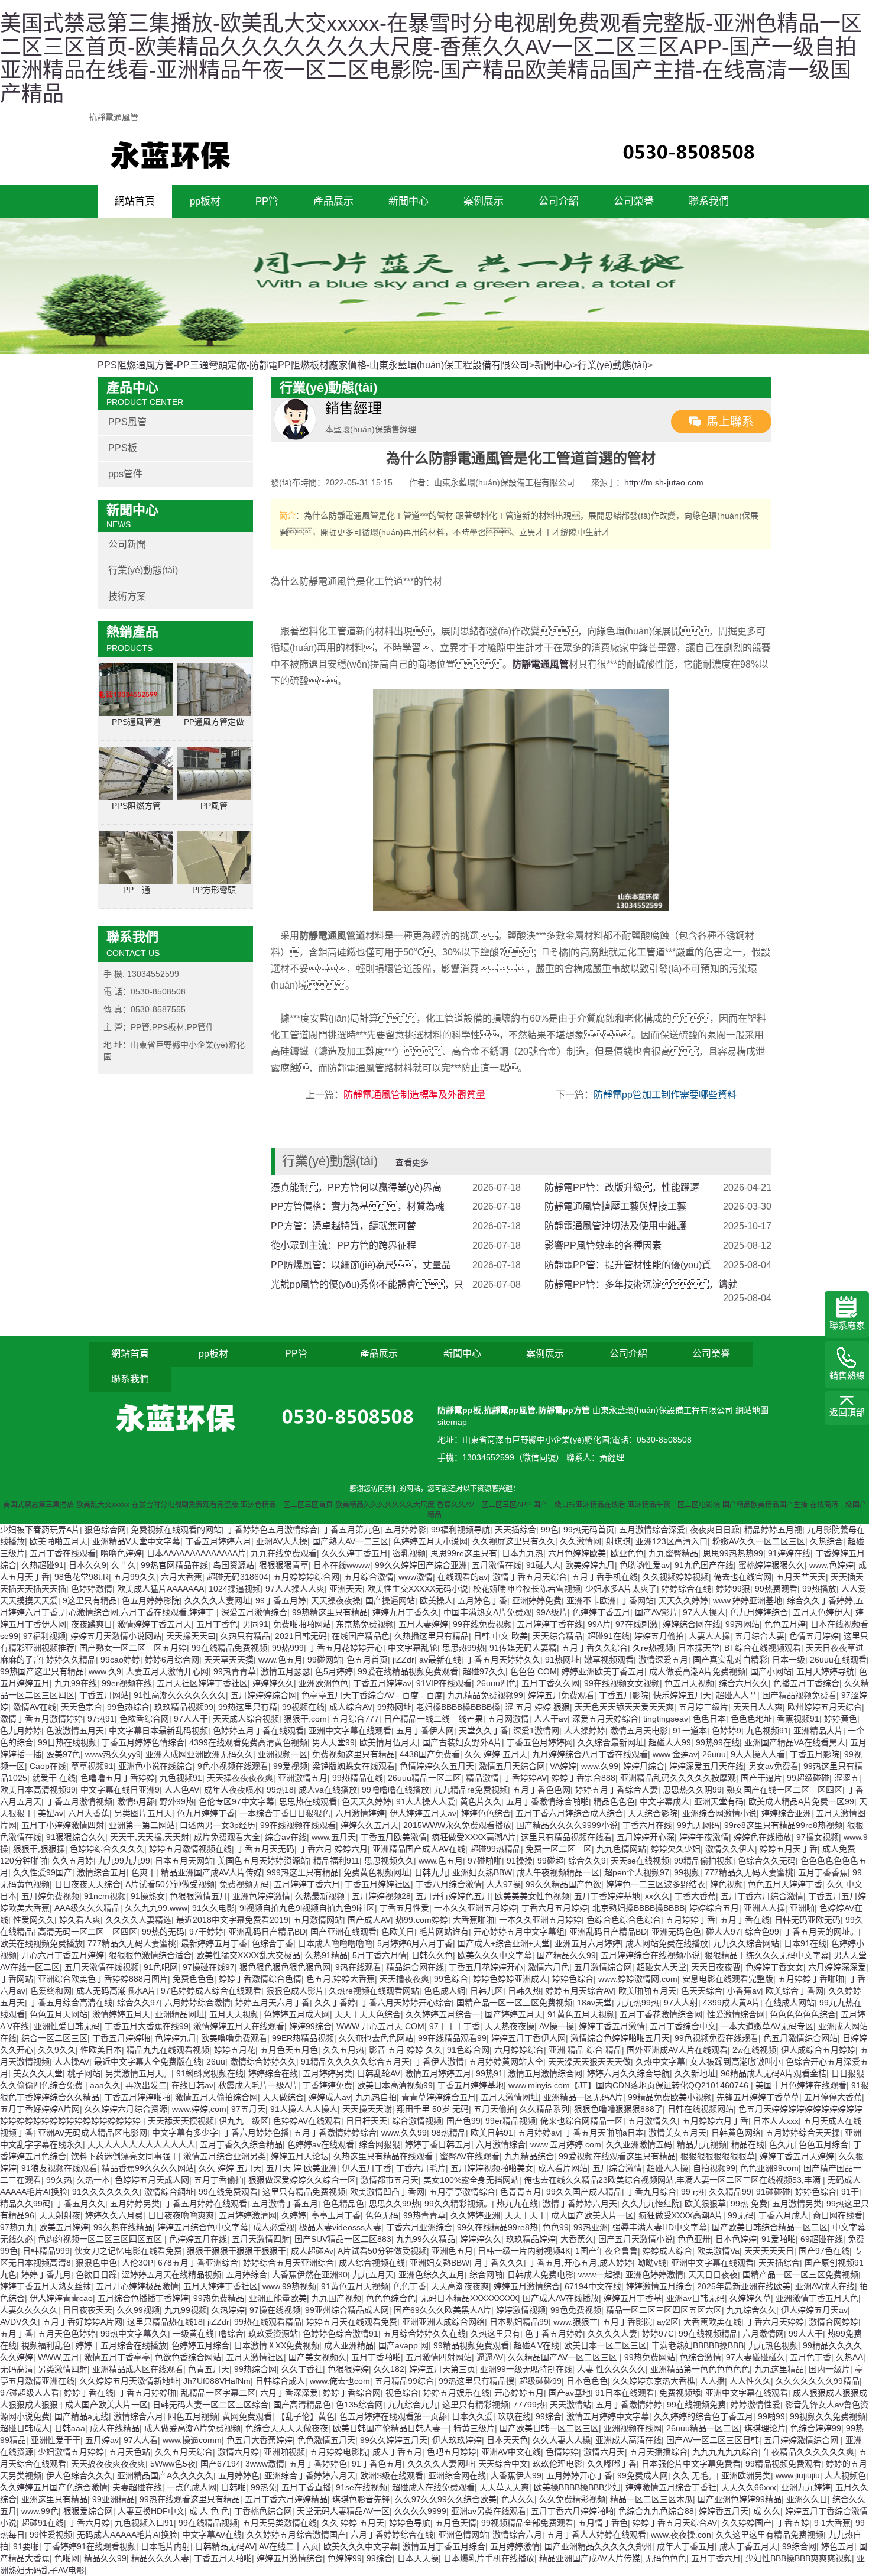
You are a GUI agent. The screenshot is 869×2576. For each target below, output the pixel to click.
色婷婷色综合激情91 (341, 2334)
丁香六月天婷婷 (775, 2322)
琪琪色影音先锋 (361, 2499)
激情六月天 (604, 2452)
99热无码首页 (589, 1530)
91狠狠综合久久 (76, 1837)
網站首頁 (135, 201)
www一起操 (599, 2274)
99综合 (549, 2416)
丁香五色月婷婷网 (540, 1742)
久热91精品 (326, 1955)
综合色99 (762, 1932)
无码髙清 (17, 2369)
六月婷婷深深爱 (837, 1967)
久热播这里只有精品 (432, 1636)
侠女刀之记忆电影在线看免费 (128, 2251)
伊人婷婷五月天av (423, 1813)
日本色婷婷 (736, 2239)
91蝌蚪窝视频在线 (210, 2073)
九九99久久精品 (426, 2239)
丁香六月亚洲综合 (419, 2227)
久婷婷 (294, 2215)
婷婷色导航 (410, 2523)
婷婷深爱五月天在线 (706, 1766)
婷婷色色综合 (486, 1813)
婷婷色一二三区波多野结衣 (656, 1884)
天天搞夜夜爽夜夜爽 (108, 2464)
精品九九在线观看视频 (168, 2050)
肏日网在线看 (838, 2215)
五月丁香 (17, 2334)
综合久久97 (138, 2003)
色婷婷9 (727, 1731)
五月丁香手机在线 (605, 1577)
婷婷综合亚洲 (786, 1813)
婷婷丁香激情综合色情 (260, 1979)
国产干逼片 (761, 1778)
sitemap (452, 1422)
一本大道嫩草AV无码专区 (767, 2026)
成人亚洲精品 (349, 2345)
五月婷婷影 (406, 1530)
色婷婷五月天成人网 (152, 2180)
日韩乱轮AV (379, 2073)
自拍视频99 (714, 2168)
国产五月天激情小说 (635, 2239)
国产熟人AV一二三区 (350, 1541)
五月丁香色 (217, 1624)
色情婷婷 (562, 2452)
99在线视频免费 (696, 2405)
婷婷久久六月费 (114, 2215)
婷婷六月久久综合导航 (628, 2073)
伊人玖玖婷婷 (457, 2440)
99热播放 (819, 1589)
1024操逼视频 (235, 1589)
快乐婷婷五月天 (682, 1695)
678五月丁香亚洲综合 (198, 2263)
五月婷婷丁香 (690, 1920)
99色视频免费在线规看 (716, 2038)
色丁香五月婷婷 (554, 2334)
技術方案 (127, 596)
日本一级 (789, 1660)
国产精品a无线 (82, 2416)
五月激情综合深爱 (652, 1530)
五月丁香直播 (306, 2487)
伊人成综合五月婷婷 (818, 2050)
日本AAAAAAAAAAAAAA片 (196, 1553)
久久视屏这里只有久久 (514, 1541)
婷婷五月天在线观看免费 (352, 2322)
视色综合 (402, 2393)
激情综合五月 (102, 1872)
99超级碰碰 (808, 1778)
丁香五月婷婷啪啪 (137, 2097)
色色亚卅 (694, 2239)
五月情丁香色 (603, 2523)
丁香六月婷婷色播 (256, 2133)
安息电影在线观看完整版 (728, 1979)
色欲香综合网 (144, 1719)
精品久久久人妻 (160, 2558)
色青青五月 (521, 2192)
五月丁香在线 (745, 1920)
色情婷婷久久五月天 (437, 1766)
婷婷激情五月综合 (659, 2286)
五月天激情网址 (510, 2097)
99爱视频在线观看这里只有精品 (617, 2156)
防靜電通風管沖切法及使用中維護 (615, 1226)
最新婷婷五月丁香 (214, 1943)
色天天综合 (702, 1991)
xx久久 (657, 1896)
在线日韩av (192, 2085)
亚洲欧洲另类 (746, 2475)
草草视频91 (92, 1766)
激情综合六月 (138, 2416)
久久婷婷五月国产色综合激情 (54, 2487)
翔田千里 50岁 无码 (433, 2109)
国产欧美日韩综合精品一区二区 (770, 2227)
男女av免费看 (774, 1766)
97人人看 (141, 2440)
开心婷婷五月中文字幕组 (519, 1932)
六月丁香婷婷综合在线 (392, 2535)
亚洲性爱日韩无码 (67, 2026)
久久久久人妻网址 (218, 1600)
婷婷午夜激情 (704, 1837)
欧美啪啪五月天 (59, 1541)
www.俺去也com (340, 2381)
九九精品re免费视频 (471, 1790)
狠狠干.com (305, 1719)
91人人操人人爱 (426, 1801)
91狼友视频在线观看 (59, 2168)
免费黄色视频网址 (377, 1872)
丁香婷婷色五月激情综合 (272, 1530)
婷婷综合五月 (714, 1908)
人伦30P (137, 2263)
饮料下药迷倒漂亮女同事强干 (125, 2156)
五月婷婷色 (239, 2475)
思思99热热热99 (733, 1553)
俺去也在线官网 (742, 1577)
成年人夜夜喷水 (233, 1790)
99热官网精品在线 (174, 1565)
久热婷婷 (228, 2310)
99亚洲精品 (114, 2499)
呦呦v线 (652, 2263)
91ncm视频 (105, 1896)
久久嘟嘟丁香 (612, 2464)
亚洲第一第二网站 (142, 1825)
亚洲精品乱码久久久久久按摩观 (678, 1778)
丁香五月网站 (104, 1695)
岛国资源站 (234, 1565)
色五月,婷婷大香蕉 (341, 1979)
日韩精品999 (46, 2251)
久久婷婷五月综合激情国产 (296, 2535)
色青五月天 (209, 2369)
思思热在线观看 (308, 1801)
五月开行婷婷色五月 (453, 1896)
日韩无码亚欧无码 (808, 1920)
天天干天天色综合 (368, 2014)
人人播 (712, 2381)
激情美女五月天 (677, 2133)
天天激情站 (570, 2405)
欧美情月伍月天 (388, 1742)
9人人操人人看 (758, 1754)
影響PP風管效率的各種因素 (603, 1245)
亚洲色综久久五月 (432, 2274)
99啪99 (771, 2416)
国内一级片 (829, 2369)
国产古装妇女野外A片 (462, 1742)
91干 (850, 2192)
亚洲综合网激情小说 (719, 1813)
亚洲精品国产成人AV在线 (419, 1849)
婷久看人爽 (80, 1920)
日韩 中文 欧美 (501, 1636)
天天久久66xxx (749, 2487)
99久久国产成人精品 (584, 2192)
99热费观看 (776, 1589)
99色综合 (451, 1979)
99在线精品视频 (208, 2523)
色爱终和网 (51, 1991)
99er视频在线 (127, 1683)
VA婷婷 (563, 1766)
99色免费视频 (576, 2310)
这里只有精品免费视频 (304, 2192)
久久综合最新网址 (611, 1742)
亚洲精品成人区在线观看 (138, 2369)
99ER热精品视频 (303, 2038)
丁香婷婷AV (525, 1778)
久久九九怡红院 (651, 2204)
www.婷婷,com (199, 2109)
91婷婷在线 (789, 1553)
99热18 (280, 1790)
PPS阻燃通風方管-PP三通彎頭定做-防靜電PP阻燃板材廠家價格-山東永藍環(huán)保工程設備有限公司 (313, 365)
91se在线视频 (361, 2487)
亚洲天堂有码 (719, 1801)
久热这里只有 (495, 2334)
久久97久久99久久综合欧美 (446, 2499)
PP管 (267, 201)
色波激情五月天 (75, 1731)
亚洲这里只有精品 (54, 2499)
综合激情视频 (417, 2121)
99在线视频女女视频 (622, 1683)
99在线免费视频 (482, 1624)
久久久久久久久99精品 (818, 2381)
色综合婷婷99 (816, 2428)
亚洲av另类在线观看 (489, 2511)
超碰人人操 (667, 2168)
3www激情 (265, 2464)
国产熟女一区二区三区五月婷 (133, 1648)
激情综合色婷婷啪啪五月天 (620, 2038)
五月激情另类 (797, 2204)
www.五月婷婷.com (566, 2144)
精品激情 (482, 1778)
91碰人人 (543, 1565)
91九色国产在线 (704, 1565)
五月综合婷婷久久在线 (424, 2334)
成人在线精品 (115, 2428)
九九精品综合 (529, 2156)
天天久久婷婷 (683, 1600)
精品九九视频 (702, 2144)
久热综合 (826, 1541)
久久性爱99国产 (43, 1872)
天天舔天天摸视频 (181, 2121)
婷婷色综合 (573, 1979)
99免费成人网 (643, 2475)
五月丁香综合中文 (683, 2026)
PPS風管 (127, 422)
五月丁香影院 (627, 2322)
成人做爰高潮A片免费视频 (697, 1671)
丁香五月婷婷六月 (218, 1541)
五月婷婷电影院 (339, 2452)
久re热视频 (653, 1648)
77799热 (529, 2405)
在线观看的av (463, 1577)
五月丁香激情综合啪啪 (547, 1801)
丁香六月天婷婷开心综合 (406, 2003)
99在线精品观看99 (452, 2038)
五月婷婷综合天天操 (803, 2133)
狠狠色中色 (96, 2263)
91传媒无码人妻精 (523, 1648)
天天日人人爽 (758, 1707)
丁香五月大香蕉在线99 (147, 2026)
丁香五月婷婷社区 (378, 1884)
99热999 (288, 1648)
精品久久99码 (25, 2204)
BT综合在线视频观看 (763, 1648)
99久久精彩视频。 (458, 2204)
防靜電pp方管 (564, 1410)
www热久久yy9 (113, 1754)
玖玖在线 (514, 2416)
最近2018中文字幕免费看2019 (232, 1920)
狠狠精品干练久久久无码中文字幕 (767, 1955)
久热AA (849, 2357)
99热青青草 (235, 1671)
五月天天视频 (234, 2014)
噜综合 (231, 2334)
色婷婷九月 (176, 2038)
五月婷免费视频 (50, 1896)
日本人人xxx (776, 2121)
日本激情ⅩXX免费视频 (277, 2345)
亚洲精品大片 (818, 1731)
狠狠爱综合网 (88, 2511)
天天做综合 (283, 2097)
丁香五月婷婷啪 (121, 2038)
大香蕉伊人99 (516, 2475)
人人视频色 (845, 2475)
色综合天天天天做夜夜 (287, 2428)
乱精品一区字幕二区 (218, 2393)
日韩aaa (70, 2428)
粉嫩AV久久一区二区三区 (759, 1541)
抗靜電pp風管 (510, 1410)
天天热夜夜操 (510, 2026)
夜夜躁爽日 (92, 1624)
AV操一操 (557, 2026)
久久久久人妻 (612, 2334)
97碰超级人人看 (30, 2393)
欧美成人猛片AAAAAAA (160, 1589)
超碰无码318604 (238, 1577)
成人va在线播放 (328, 1790)
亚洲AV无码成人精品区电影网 (93, 2133)
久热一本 (93, 2180)
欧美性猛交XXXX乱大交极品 (248, 1955)
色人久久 (518, 2499)
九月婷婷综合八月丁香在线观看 (590, 1754)
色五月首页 (367, 1660)
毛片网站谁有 (444, 1932)
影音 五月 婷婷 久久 (406, 2050)
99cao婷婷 (120, 1660)
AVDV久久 (19, 2322)
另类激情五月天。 (138, 2073)
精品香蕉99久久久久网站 (148, 2168)
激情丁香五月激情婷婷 (41, 1719)
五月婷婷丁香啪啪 (811, 1979)
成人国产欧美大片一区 (592, 2215)
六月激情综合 (501, 2144)
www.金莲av (675, 1754)
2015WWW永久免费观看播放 (457, 1825)
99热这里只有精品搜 (476, 2381)
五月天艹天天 (801, 1577)
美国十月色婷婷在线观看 (801, 2085)
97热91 (101, 1719)
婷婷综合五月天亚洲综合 (288, 2263)
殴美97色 (63, 1754)
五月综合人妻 (760, 1636)
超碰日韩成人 (25, 2428)
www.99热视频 (289, 2286)
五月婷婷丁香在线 (550, 1624)
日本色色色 (587, 2381)
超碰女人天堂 (662, 1967)
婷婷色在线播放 (763, 1837)
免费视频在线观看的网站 (176, 1530)
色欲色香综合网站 (188, 2357)
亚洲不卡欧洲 (591, 1600)
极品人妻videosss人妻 (340, 2227)
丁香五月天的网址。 (821, 1932)
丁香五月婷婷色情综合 (143, 1742)
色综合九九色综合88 (656, 2511)
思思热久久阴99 (692, 1790)
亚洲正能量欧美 (278, 2298)
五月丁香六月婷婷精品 (286, 2499)
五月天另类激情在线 (280, 2523)
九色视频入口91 (144, 2523)
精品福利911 (336, 1861)
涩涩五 (847, 1778)
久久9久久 (57, 2050)
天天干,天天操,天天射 (150, 1837)
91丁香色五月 (377, 2464)
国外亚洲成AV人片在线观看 (677, 2050)
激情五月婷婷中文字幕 (608, 2416)
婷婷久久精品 (71, 1660)
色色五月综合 (823, 2144)
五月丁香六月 (716, 2558)
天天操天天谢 (367, 2109)
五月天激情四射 (261, 2239)
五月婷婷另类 (328, 2073)
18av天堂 (594, 2003)
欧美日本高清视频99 (38, 1790)
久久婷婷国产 (747, 2523)
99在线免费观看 (228, 2192)
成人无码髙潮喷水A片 (116, 1991)
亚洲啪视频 (284, 2452)
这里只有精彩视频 (475, 2405)
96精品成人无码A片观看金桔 (774, 2073)
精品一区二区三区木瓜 (651, 2499)
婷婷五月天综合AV (580, 1991)
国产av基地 (570, 2393)
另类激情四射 (63, 2369)
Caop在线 (48, 1766)
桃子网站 (84, 2073)
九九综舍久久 (751, 2310)
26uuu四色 (497, 1683)
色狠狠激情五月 (199, 1896)
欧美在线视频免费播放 (41, 1943)
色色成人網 (445, 1991)
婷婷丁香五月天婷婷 (797, 2156)
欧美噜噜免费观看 (234, 2038)
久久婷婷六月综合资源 (126, 2109)
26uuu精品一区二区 (424, 1778)
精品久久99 (105, 2558)
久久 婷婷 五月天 (496, 1754)
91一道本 (690, 1731)
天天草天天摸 (229, 1660)
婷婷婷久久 (273, 1683)
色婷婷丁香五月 (601, 1612)
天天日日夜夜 (713, 2274)
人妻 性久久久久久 (611, 2369)
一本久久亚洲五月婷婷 (475, 1908)
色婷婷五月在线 (198, 2239)
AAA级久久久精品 (87, 1908)
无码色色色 (666, 2558)
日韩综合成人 (280, 2381)
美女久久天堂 (38, 2073)
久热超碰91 (43, 1565)
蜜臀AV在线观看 (470, 2156)
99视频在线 (303, 1707)
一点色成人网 (192, 2487)
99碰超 (550, 1861)
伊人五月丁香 (367, 2168)
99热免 (264, 2487)
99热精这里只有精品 (330, 1612)
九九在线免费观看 (284, 1553)
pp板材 (205, 201)
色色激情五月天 (326, 2440)
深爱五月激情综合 (254, 1612)
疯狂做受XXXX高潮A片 (474, 1837)
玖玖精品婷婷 (531, 2239)
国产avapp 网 (403, 2345)
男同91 (255, 1624)
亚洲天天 (346, 1589)
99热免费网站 (650, 2357)
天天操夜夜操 (336, 1600)
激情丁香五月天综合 (530, 1577)
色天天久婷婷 (367, 1801)
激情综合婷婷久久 (263, 2062)
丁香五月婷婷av (382, 1683)
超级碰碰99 (540, 2381)
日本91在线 (805, 1943)
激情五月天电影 (639, 1731)
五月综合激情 (369, 1577)
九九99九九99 (124, 1861)
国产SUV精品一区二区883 (343, 2239)
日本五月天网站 (184, 1861)
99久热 (59, 2180)
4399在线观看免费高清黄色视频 (248, 1742)
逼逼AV (490, 2357)
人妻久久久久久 (29, 2310)
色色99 (556, 2227)
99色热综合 (128, 1707)
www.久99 (600, 1766)
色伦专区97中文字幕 (236, 1801)
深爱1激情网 (536, 1731)
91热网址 (562, 1660)
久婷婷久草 (750, 2298)
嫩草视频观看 (609, 1660)
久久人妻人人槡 (562, 2440)
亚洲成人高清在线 (628, 2440)
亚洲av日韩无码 (695, 2298)
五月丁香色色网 (541, 1790)
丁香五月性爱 (404, 1908)
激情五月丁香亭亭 (117, 2357)
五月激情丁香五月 (285, 2204)
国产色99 (463, 2121)
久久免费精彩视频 (572, 2499)
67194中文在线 (593, 2286)
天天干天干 (526, 2215)
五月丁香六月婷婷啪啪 (572, 2511)
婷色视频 (727, 1884)
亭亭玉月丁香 (336, 2215)
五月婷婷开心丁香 (579, 2475)
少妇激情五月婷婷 (71, 2452)
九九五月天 (373, 2274)
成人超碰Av (312, 2251)
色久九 (782, 2144)
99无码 (741, 2215)
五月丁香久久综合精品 (241, 2144)
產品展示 (333, 201)
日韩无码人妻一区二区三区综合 (210, 2405)
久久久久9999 (420, 2511)
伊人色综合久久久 (79, 2475)
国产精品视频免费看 (799, 1695)
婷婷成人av (330, 2097)
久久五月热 (343, 2050)
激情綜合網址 (169, 2192)
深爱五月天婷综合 (605, 1719)
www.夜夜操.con (681, 2535)
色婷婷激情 (92, 1589)
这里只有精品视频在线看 (566, 1837)
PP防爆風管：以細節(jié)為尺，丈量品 (361, 1265)
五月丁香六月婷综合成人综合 (569, 1813)
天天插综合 (515, 1530)
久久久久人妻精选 (138, 1920)
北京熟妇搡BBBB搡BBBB (638, 1908)
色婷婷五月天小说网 (430, 1541)
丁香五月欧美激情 (394, 1837)
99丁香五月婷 (281, 1600)
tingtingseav (666, 1719)
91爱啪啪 (779, 2239)
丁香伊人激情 (439, 2062)
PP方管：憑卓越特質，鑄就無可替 (343, 1226)
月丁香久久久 (499, 2263)
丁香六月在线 (647, 1825)
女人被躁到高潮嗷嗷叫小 (735, 2062)
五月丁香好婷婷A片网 (40, 2109)
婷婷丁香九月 (46, 2274)
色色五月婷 (785, 1624)
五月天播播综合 (659, 2452)
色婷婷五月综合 (200, 2345)
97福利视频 (44, 1636)
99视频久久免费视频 (828, 2416)
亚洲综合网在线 (457, 2475)
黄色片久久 (481, 1801)
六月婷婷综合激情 (197, 2003)
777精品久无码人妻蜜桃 (749, 1872)
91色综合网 (468, 2050)
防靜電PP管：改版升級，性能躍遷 (622, 1187)
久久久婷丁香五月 (355, 1553)
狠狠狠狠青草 (284, 1565)
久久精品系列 (544, 2109)
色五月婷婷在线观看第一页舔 (393, 2416)
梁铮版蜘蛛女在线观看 (354, 1766)
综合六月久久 (744, 1683)
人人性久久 (750, 2381)
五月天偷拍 (494, 2109)
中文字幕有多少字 (185, 2133)
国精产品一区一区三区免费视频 (514, 2003)
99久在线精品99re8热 (497, 2227)
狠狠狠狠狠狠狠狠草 (718, 2156)
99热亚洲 (591, 2227)
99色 (550, 1530)
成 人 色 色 (209, 2511)
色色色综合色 (391, 2298)
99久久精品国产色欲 (563, 1884)
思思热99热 (463, 1648)
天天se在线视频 (640, 1861)
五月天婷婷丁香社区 (221, 2286)
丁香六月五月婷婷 (555, 1908)
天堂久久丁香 (484, 1731)
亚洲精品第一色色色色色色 (700, 2369)
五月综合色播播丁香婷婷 (143, 2298)
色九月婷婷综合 (759, 1612)
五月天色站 (129, 2452)
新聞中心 (408, 201)
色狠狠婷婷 (348, 2369)
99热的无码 (163, 1932)
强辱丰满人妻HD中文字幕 (660, 2227)
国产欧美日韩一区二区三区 (549, 2428)
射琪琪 (618, 1541)
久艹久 (124, 1565)
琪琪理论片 (765, 2428)
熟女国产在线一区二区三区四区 (784, 1790)
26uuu (714, 1754)
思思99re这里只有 (464, 1553)
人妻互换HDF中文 (151, 2511)
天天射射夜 (60, 2215)
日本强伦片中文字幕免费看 (691, 2464)
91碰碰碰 (773, 2192)
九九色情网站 (621, 1849)
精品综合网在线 (415, 1967)
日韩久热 (524, 1991)
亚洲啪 (802, 1908)
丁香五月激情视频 (79, 1801)
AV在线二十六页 (289, 2546)
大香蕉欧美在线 (712, 2322)
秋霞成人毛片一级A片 (258, 2085)
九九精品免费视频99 (485, 1695)
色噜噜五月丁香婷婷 (118, 1778)
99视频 (687, 1872)
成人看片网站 (563, 2168)
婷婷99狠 (733, 1589)
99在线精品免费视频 (229, 1648)
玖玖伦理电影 (557, 2464)
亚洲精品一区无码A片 (583, 2097)
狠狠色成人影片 (295, 1991)
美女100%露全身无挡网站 (471, 2180)
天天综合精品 (557, 1636)
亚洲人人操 (764, 1908)
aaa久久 (105, 2085)
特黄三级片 (474, 2428)
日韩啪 (234, 2487)
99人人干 (806, 2334)
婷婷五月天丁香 (789, 1849)
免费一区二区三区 (559, 1849)
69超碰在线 (822, 2239)
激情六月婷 (238, 2452)
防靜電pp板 (459, 1410)
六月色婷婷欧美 (577, 1553)
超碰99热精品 (495, 1849)
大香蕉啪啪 (474, 1920)
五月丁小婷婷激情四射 (63, 1825)
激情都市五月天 (390, 2180)
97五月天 (248, 2109)
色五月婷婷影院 (151, 1600)
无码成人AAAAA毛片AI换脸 (127, 2535)
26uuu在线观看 (838, 1660)
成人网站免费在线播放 (667, 1943)
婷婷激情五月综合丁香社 (671, 2487)
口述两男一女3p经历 (218, 1825)
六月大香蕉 (181, 1577)
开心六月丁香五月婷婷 (63, 1955)
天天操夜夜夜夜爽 (240, 1778)
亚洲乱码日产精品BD (267, 1932)
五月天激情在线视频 (102, 1967)
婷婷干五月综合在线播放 (121, 2345)
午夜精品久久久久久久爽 (809, 2452)
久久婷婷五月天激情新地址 (129, 2381)
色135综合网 (359, 2405)
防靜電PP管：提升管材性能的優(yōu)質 (628, 1265)
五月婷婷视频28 (381, 1896)
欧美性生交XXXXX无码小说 (418, 1589)
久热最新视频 (321, 1896)
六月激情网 (763, 2334)
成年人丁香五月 (686, 2546)
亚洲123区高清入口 (672, 1541)
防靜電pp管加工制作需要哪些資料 (665, 1095)
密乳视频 (409, 1553)
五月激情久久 (653, 2121)
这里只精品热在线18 (165, 2322)
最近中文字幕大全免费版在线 (148, 2062)
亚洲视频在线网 (633, 2428)
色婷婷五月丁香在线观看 (258, 1731)
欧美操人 (436, 1600)
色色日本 (709, 1719)
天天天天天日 (769, 2251)
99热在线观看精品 (268, 2322)
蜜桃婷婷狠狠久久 (771, 1565)
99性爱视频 (51, 2535)
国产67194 (221, 2464)
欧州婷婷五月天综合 (825, 1707)
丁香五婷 (793, 2523)
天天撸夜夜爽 (404, 1979)
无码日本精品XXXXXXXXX (469, 2298)
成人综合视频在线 (372, 2263)
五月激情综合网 (603, 1967)
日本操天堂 (699, 1648)
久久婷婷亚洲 (475, 2215)
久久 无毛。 (695, 2475)
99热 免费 (749, 2204)
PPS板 (123, 448)
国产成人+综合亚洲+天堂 (504, 1943)
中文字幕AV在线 (212, 2535)
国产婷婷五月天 (514, 2014)
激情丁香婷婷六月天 (580, 2204)
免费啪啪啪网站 (302, 1624)
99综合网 (799, 2546)
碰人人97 (723, 1932)
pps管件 (125, 474)
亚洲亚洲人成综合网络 (443, 2322)
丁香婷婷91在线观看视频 (90, 2546)
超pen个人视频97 (637, 1872)
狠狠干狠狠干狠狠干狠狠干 (236, 2251)
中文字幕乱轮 (413, 1648)
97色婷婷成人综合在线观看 (211, 1991)
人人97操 (504, 1884)
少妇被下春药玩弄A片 (40, 1530)
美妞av (51, 1813)
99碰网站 (325, 1660)
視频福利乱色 (46, 2345)
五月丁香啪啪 (376, 2357)
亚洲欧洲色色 (323, 1683)
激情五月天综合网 (512, 1766)
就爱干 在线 (54, 1778)
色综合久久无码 (767, 1861)
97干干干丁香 (455, 2026)
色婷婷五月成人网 (297, 2014)
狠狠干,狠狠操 (39, 1849)
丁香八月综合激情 (449, 1884)
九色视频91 (767, 1731)
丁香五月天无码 (265, 1849)
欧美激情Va (718, 2251)
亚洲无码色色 (676, 1932)
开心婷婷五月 (519, 2393)
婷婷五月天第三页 (442, 2369)
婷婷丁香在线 (89, 2393)
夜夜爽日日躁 (715, 1530)
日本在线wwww (342, 1565)
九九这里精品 (779, 2369)
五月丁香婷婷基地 (607, 1896)
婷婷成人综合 (667, 2251)
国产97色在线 (824, 2251)
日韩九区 (487, 1991)
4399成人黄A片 (732, 2003)
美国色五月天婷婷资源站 (263, 1861)
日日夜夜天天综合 (87, 1884)
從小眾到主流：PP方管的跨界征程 (343, 1245)
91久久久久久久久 (106, 2192)
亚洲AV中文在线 (511, 2452)
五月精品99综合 (404, 2381)
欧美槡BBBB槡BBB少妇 (577, 2487)
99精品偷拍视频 (703, 1861)
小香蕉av (744, 1991)
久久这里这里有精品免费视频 (770, 2535)
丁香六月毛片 (421, 2168)
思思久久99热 (394, 2204)
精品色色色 (614, 1801)
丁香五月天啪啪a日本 (604, 2133)
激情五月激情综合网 (545, 2073)
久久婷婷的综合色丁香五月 (703, 2416)
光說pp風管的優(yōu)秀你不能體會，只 (367, 1284)
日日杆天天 (367, 2121)
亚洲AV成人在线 (825, 2286)
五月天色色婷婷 (67, 2334)
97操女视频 (818, 1837)
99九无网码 (698, 1825)
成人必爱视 (274, 2227)
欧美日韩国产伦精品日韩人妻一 (391, 2428)
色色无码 (382, 2215)
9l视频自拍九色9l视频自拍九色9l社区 (307, 1908)
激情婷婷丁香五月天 (154, 1624)
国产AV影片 (656, 1612)
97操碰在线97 (209, 1967)
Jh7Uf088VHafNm (217, 2381)
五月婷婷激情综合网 (802, 2440)
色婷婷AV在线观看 (307, 2121)
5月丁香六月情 (380, 1955)
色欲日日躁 (96, 2274)
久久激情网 (581, 1541)
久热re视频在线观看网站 (374, 1991)
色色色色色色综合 (803, 2014)
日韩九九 (431, 1872)
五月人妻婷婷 (423, 1624)
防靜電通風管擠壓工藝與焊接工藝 (615, 1206)
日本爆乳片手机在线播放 (489, 2558)
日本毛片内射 (166, 2546)
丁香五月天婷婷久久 (503, 1660)
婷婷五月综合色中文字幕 (203, 2227)
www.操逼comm (192, 2440)
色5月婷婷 (334, 1671)
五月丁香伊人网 (425, 1731)
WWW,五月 (59, 2357)
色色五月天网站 (59, 2014)
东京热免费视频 (365, 1624)
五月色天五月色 (289, 2050)
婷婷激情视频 (521, 2310)
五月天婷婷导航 (825, 1671)
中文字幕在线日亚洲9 (120, 1790)
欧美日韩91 (492, 2133)
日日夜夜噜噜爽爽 (181, 2215)
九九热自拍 (376, 2097)
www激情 (416, 1577)
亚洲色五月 (452, 2251)
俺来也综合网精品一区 (582, 2121)
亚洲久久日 (807, 2499)
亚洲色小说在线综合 (155, 1766)
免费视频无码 (244, 1884)
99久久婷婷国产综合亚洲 (421, 1565)
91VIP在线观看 (444, 1683)
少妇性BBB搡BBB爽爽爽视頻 (799, 2558)
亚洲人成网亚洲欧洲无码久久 (199, 1754)
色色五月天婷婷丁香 (785, 1884)
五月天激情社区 (255, 2357)
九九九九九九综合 (725, 2452)
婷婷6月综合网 (172, 1660)
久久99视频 (138, 2310)
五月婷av (102, 2440)
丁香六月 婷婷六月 (333, 1849)
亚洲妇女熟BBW (482, 1872)
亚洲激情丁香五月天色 (817, 2298)
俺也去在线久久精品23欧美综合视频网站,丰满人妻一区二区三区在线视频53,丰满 (673, 2180)
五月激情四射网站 (439, 2357)
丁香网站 (637, 1600)
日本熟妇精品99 (519, 2322)
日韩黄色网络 (736, 2133)
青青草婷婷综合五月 (439, 2097)
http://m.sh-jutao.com (664, 482)
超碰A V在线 (536, 2345)
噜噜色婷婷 (121, 1553)
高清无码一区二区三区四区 (87, 1932)
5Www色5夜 (173, 2464)
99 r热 (693, 2192)
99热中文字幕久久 (134, 2334)
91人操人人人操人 (304, 2109)
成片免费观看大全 (227, 1837)
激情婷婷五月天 (121, 2014)
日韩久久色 (432, 1955)
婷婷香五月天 (724, 2511)
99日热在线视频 (67, 1742)
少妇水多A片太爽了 (621, 1589)
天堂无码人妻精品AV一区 (343, 2511)
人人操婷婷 (585, 1731)
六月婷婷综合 (519, 2050)
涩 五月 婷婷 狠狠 (537, 1707)
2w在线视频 (754, 2050)
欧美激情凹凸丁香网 (387, 2192)
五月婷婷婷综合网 (306, 1577)
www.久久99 (404, 2133)
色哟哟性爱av (645, 1565)
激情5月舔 (136, 1801)
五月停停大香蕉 (833, 2097)
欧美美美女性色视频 (532, 1896)
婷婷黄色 (841, 1719)
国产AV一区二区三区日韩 (713, 2440)
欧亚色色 (627, 1553)
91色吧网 (161, 1967)
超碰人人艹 (737, 1695)
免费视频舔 (680, 2393)
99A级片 (552, 1612)
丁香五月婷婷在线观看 (206, 2204)
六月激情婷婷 (360, 1813)
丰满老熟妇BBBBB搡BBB (698, 2345)
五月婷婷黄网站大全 (506, 2062)
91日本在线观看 (625, 2393)
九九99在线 (76, 1683)
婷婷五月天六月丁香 (273, 2003)
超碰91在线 (608, 1636)
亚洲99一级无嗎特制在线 (526, 2369)
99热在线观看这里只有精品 (190, 2499)
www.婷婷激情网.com (638, 1979)
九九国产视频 (336, 2298)
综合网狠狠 (380, 2144)
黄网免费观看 (247, 2416)
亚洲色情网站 (463, 2535)
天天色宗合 (82, 1707)
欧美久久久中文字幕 (495, 1955)
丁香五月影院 (624, 1695)
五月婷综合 (247, 2274)
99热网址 (394, 1707)
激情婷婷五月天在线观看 (239, 2026)
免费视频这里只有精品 (354, 1754)
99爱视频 (290, 1766)
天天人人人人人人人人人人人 (141, 2144)
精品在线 (748, 2144)
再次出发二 (146, 2085)
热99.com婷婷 (422, 1920)
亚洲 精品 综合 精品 (585, 2050)
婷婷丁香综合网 (352, 2393)
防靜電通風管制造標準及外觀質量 (414, 1095)
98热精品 (449, 2133)
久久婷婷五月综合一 (443, 2014)
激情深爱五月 (663, 1660)
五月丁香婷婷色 (318, 2464)
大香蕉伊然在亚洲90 (310, 2274)
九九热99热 (638, 2003)
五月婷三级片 (703, 1707)
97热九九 (17, 2227)
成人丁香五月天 (748, 2546)
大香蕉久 (577, 2239)
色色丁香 (410, 2286)
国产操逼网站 (390, 1600)
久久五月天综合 (184, 2452)
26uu (216, 2062)
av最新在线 (440, 1660)
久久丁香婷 (335, 2003)
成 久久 (767, 2511)
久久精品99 (730, 2192)
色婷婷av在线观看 (321, 2144)
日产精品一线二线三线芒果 (433, 1719)
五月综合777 (355, 1719)
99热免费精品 (219, 2298)
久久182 (389, 2369)
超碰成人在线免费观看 (433, 2487)
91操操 (520, 1861)
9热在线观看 (358, 1967)
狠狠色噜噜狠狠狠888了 (618, 2109)
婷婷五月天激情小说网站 (116, 1636)
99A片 (599, 1624)
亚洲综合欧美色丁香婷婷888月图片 (103, 1979)
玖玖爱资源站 (273, 2334)
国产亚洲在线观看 (343, 1932)
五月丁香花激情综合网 (661, 2014)
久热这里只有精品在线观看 (384, 2156)
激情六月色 (549, 1967)
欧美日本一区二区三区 (605, 2345)
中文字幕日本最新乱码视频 (158, 1731)
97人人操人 (704, 1612)
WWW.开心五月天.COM (380, 2026)
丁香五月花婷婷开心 (346, 1648)
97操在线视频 (275, 2310)
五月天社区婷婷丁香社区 (202, 1683)
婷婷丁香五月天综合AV (675, 2523)
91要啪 (26, 2546)
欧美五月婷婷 (64, 2227)
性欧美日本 (101, 2050)
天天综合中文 (503, 2464)
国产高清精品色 (302, 2405)
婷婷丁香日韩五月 (438, 2144)
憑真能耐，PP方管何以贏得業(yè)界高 (356, 1187)
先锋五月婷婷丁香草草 (758, 2097)
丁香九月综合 (651, 2192)
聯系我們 (709, 201)
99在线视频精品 (708, 2334)
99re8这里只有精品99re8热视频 (783, 1825)
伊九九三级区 (244, 2121)
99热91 (489, 2073)
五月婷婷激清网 (248, 2215)
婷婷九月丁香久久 (406, 1612)
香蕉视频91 (798, 1719)
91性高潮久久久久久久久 (180, 1695)
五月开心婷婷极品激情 (137, 2286)
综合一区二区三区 (54, 2038)
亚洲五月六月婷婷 (588, 1943)
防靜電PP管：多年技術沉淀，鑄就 (641, 1284)
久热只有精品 (245, 1636)
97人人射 (681, 2003)
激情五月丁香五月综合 (444, 2546)
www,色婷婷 (831, 1565)
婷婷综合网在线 (692, 1624)
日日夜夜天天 (87, 2310)
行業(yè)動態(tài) (612, 365)
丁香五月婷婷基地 (471, 2085)
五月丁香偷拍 (219, 2180)
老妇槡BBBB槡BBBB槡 (458, 1707)
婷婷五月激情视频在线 (190, 1849)
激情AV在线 (35, 1707)
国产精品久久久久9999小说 (567, 1825)
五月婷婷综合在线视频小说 (650, 1955)
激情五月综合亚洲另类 (225, 2156)
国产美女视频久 (317, 2357)
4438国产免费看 (430, 1754)
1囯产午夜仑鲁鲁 (607, 2251)
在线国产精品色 (361, 1636)
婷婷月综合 (644, 1766)
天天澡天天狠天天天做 (589, 2062)
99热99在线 (718, 1742)
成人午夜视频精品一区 (558, 1872)
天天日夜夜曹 (716, 1967)
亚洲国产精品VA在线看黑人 (795, 1742)
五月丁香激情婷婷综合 (335, 2133)
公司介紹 (559, 201)
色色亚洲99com (769, 2168)
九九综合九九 (413, 2405)
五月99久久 (135, 1577)
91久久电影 (213, 1908)
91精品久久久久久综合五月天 (355, 2062)
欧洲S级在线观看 (392, 2475)
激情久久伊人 (730, 1849)
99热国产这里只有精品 (42, 1671)
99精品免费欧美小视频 (670, 2097)
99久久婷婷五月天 (394, 2440)
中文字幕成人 (664, 1801)
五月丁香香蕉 (823, 1872)
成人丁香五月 (397, 2452)
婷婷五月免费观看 (561, 1695)
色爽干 (144, 1872)
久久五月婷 (73, 1861)
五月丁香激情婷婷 (629, 2405)
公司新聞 (127, 544)
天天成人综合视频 (246, 1719)
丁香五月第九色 (351, 1530)
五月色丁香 (810, 2357)
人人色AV (182, 1790)
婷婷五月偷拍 (659, 1636)
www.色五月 (281, 1660)
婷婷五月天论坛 (300, 2156)
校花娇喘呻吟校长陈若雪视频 (527, 1589)
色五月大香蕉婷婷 (260, 2440)
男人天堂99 (333, 1742)
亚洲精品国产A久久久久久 (165, 2475)
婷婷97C (658, 2334)
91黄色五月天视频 (581, 2014)
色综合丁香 (273, 1943)
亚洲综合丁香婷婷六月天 (310, 2475)
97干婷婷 (206, 1932)
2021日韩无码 (301, 1636)
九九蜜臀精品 (673, 1553)
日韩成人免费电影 (540, 2274)
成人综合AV (351, 1707)
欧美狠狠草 (705, 2204)
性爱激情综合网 (736, 2014)
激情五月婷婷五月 (438, 2073)
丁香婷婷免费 (328, 2085)
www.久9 (105, 1671)
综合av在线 (286, 1837)
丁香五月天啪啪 (223, 2558)
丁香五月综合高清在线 (71, 2003)
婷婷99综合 (310, 2026)
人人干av (551, 1719)
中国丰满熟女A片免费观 (487, 1612)
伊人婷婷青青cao (61, 2298)
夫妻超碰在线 (137, 2487)
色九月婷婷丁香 (206, 1813)
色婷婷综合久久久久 (107, 1849)
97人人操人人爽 (295, 1589)
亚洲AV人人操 (282, 1541)
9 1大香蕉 (832, 2523)
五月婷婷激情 (515, 2546)
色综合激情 (701, 2357)
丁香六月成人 (783, 2215)
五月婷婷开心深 (646, 1837)
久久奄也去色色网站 (376, 2038)
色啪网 (67, 2558)
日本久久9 (87, 1565)
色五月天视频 (689, 1683)
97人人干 (191, 1719)
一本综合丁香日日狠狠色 (285, 1813)
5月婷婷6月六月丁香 (415, 1943)
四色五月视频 (193, 2416)
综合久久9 (587, 1861)
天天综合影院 (653, 1813)
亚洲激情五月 (303, 1778)
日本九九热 (523, 1553)
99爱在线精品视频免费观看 (408, 1671)
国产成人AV (369, 1920)
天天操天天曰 (191, 1636)
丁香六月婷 (89, 2523)
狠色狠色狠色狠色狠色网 (285, 1967)
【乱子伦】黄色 (306, 2416)
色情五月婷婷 (814, 1636)
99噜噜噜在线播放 (395, 1790)
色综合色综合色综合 (624, 1920)
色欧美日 (398, 1932)
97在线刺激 (637, 1624)
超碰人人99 (670, 1742)
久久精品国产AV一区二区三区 (564, 2357)
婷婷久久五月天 (369, 1825)
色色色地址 (751, 1719)
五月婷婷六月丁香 (715, 2121)
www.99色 (40, 2511)
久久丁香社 (302, 2369)
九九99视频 (186, 2310)
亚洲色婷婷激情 (261, 1896)
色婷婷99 (345, 2558)
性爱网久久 (34, 1920)
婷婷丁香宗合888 (583, 1778)
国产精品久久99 (566, 1955)
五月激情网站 (318, 1920)
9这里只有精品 (90, 1600)
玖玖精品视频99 (184, 1707)
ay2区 (668, 2322)
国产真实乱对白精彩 (730, 1660)
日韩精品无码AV (225, 2546)
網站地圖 (752, 1410)
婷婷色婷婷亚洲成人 (510, 1979)
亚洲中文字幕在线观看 (350, 1731)
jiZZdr (403, 1660)
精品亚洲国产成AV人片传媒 (211, 1872)
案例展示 (484, 201)
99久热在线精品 (123, 2227)
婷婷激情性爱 (755, 2405)
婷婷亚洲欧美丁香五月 (603, 1671)
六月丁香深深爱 (289, 2393)
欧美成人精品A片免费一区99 (801, 1801)
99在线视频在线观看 (298, 1825)
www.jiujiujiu (798, 2475)
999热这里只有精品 (303, 1872)
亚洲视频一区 (283, 1754)
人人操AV (72, 2062)
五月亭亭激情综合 (462, 2192)
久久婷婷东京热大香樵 (654, 2381)
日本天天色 (507, 2440)
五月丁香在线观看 (63, 1553)
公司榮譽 (634, 201)
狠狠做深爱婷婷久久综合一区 (302, 2180)
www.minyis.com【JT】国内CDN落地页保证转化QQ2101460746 (630, 2085)
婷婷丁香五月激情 (612, 2026)
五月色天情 (456, 2523)
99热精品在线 (358, 1778)
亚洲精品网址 (180, 2014)
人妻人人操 (709, 1636)
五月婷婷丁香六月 (307, 1884)
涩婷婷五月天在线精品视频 (171, 2274)
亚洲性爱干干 (56, 2440)
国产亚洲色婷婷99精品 (740, 2499)
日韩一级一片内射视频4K (524, 2251)
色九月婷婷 (21, 1731)
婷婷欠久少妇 (676, 1849)
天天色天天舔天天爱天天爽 (624, 1707)
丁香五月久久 (80, 2204)
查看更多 (412, 1162)
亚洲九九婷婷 (806, 2487)
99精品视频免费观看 (471, 2345)
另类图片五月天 (143, 1813)
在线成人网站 (790, 2003)
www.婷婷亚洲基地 (748, 1600)
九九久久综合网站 (746, 1943)
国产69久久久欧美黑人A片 (442, 2310)
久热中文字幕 (660, 2062)
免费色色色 (193, 1979)
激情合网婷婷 (834, 2322)
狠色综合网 (105, 1530)
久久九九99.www (156, 1908)
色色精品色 (343, 2204)
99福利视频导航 (461, 1530)
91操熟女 (148, 1896)
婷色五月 (838, 2546)
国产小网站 (771, 1671)
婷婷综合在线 (686, 1589)
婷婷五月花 (235, 2050)
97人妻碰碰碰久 (755, 2357)
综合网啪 (486, 2274)
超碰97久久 (484, 1671)
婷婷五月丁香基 (633, 2298)
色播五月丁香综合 (806, 1683)
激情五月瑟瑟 (286, 1671)
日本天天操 (418, 2558)
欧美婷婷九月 (590, 1565)
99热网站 (742, 1624)
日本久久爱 (472, 2416)
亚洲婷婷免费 (537, 1600)
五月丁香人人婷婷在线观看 (596, 2535)
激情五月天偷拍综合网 (216, 2097)
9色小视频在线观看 (233, 1766)
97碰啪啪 (485, 1861)
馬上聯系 (730, 422)
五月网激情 (508, 1719)
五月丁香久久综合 (595, 1648)
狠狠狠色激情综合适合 (150, 1955)
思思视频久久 (389, 1861)
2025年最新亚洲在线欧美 (744, 2286)
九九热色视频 (773, 2345)
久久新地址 (695, 2073)
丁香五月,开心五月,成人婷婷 (581, 2263)
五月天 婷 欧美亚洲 (301, 2168)
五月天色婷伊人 (822, 1612)
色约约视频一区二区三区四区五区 (101, 2239)
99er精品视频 (510, 2121)
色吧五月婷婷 (452, 2452)
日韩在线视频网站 (701, 2109)
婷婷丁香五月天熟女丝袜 (46, 2286)
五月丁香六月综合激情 (762, 1896)
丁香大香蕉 (695, 1896)
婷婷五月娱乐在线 (456, 2393)
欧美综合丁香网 (795, 1991)
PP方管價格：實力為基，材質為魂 (358, 1206)
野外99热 (177, 1801)
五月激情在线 (497, 1565)
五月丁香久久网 (550, 1683)
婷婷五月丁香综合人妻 (617, 1790)
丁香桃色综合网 (263, 2511)
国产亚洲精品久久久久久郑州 (598, 2546)
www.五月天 (334, 1837)
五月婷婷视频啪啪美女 (492, 2168)
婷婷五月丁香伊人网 (528, 2038)
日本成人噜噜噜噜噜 (335, 1943)
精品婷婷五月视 (773, 1530)
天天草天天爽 (504, 2487)
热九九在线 (517, 2204)
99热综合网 (255, 2369)
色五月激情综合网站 (800, 2038)
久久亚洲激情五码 (639, 2144)
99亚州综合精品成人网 (347, 2310)
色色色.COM (534, 1671)
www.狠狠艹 (575, 2322)
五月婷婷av (539, 2133)
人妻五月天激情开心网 (167, 1671)
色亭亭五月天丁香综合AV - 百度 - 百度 (372, 1695)
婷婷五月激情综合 (527, 2286)
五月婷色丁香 (482, 1600)
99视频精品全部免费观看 (527, 2523)
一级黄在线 (193, 2334)
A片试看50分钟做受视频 (170, 1884)
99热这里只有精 (248, 1707)
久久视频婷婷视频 (676, 1577)
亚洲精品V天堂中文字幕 (136, 1541)
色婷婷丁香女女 (774, 1967)
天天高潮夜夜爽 (460, 2286)
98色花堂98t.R (82, 1577)
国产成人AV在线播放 (561, 2298)
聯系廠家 (847, 1325)
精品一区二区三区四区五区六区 (664, 2310)
